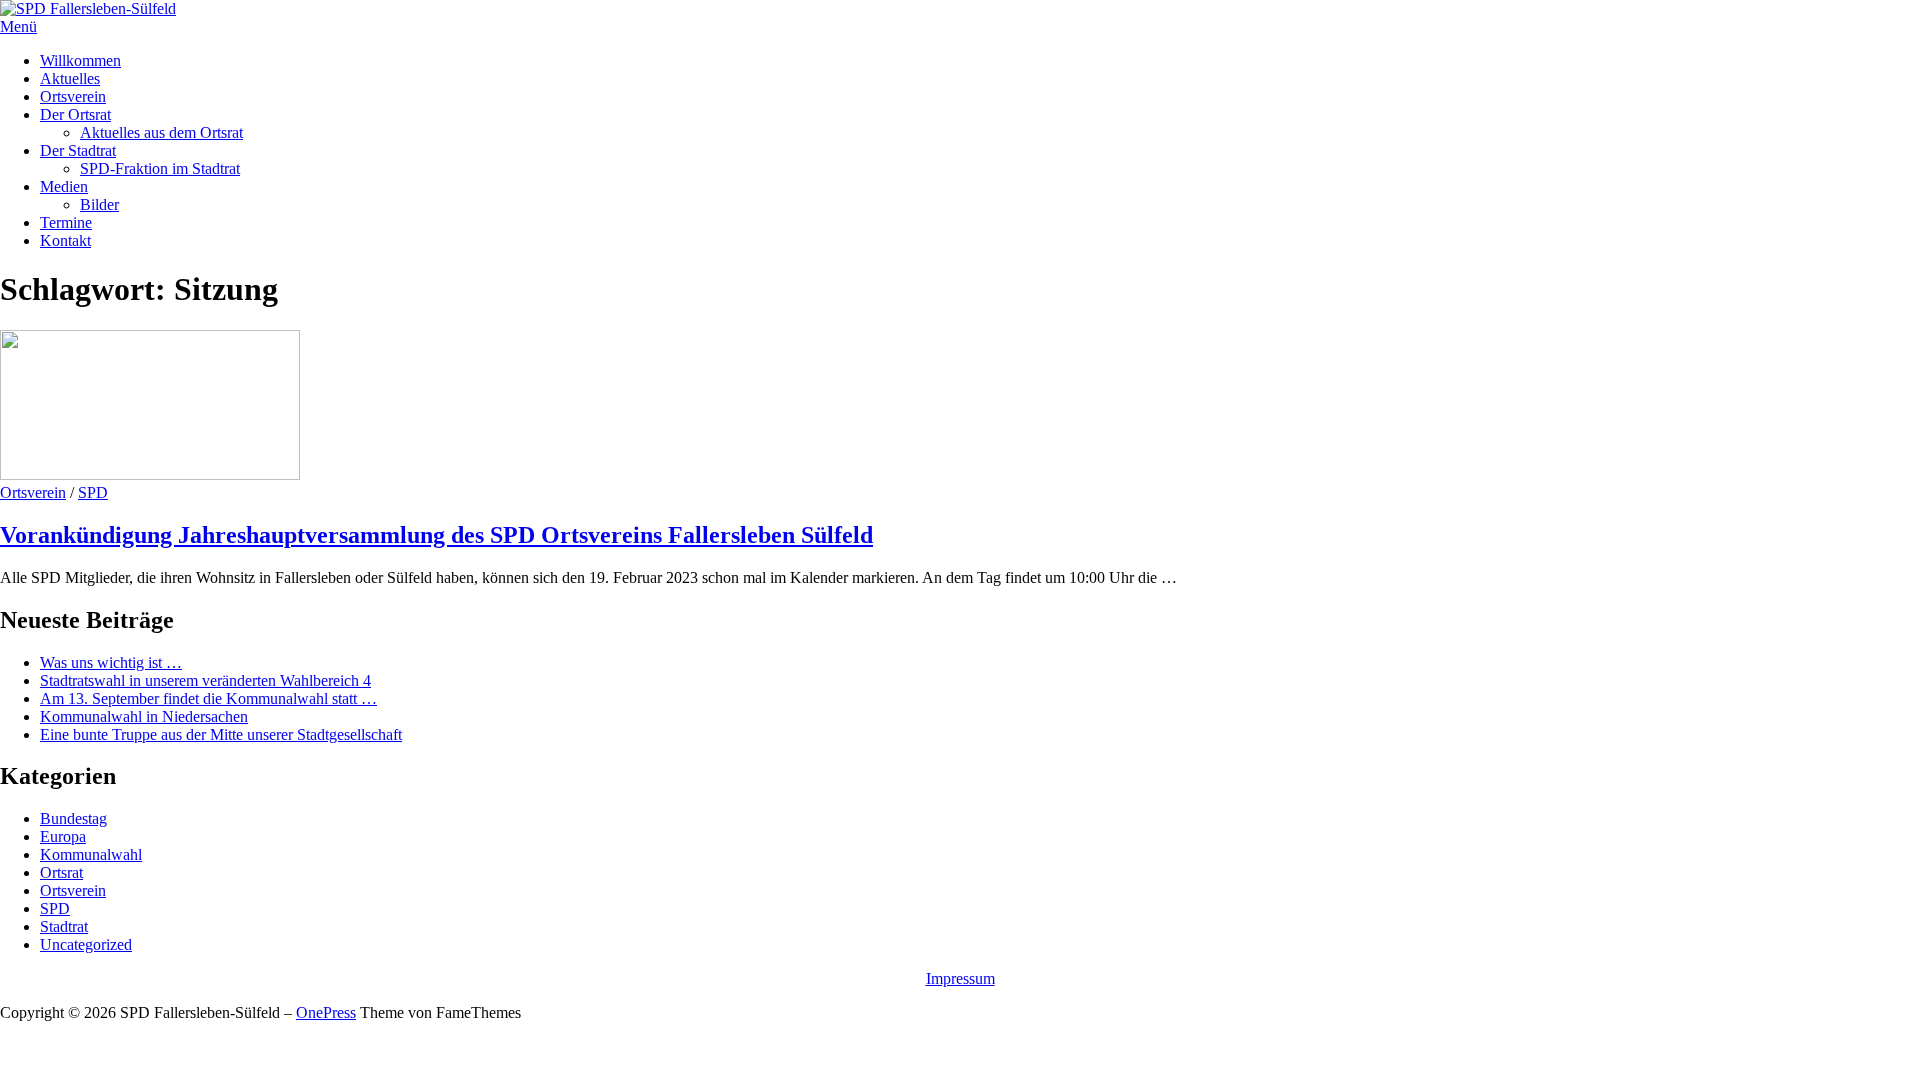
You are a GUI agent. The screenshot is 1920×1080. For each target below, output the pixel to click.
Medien (64, 186)
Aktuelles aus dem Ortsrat (161, 132)
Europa (63, 836)
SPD (93, 492)
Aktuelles (70, 78)
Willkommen (80, 60)
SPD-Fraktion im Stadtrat (160, 168)
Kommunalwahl (91, 854)
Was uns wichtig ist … (111, 662)
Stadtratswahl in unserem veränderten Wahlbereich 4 (205, 680)
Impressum (960, 978)
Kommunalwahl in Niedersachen (144, 716)
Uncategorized (86, 944)
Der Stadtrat (78, 150)
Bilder (99, 204)
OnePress (326, 1012)
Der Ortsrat (75, 114)
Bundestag (73, 818)
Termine (66, 222)
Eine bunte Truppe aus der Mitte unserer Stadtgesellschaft (221, 734)
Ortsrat (61, 872)
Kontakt (65, 240)
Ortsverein (73, 96)
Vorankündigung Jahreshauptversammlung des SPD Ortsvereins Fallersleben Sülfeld (436, 535)
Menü (18, 26)
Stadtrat (64, 926)
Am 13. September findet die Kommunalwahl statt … (208, 698)
